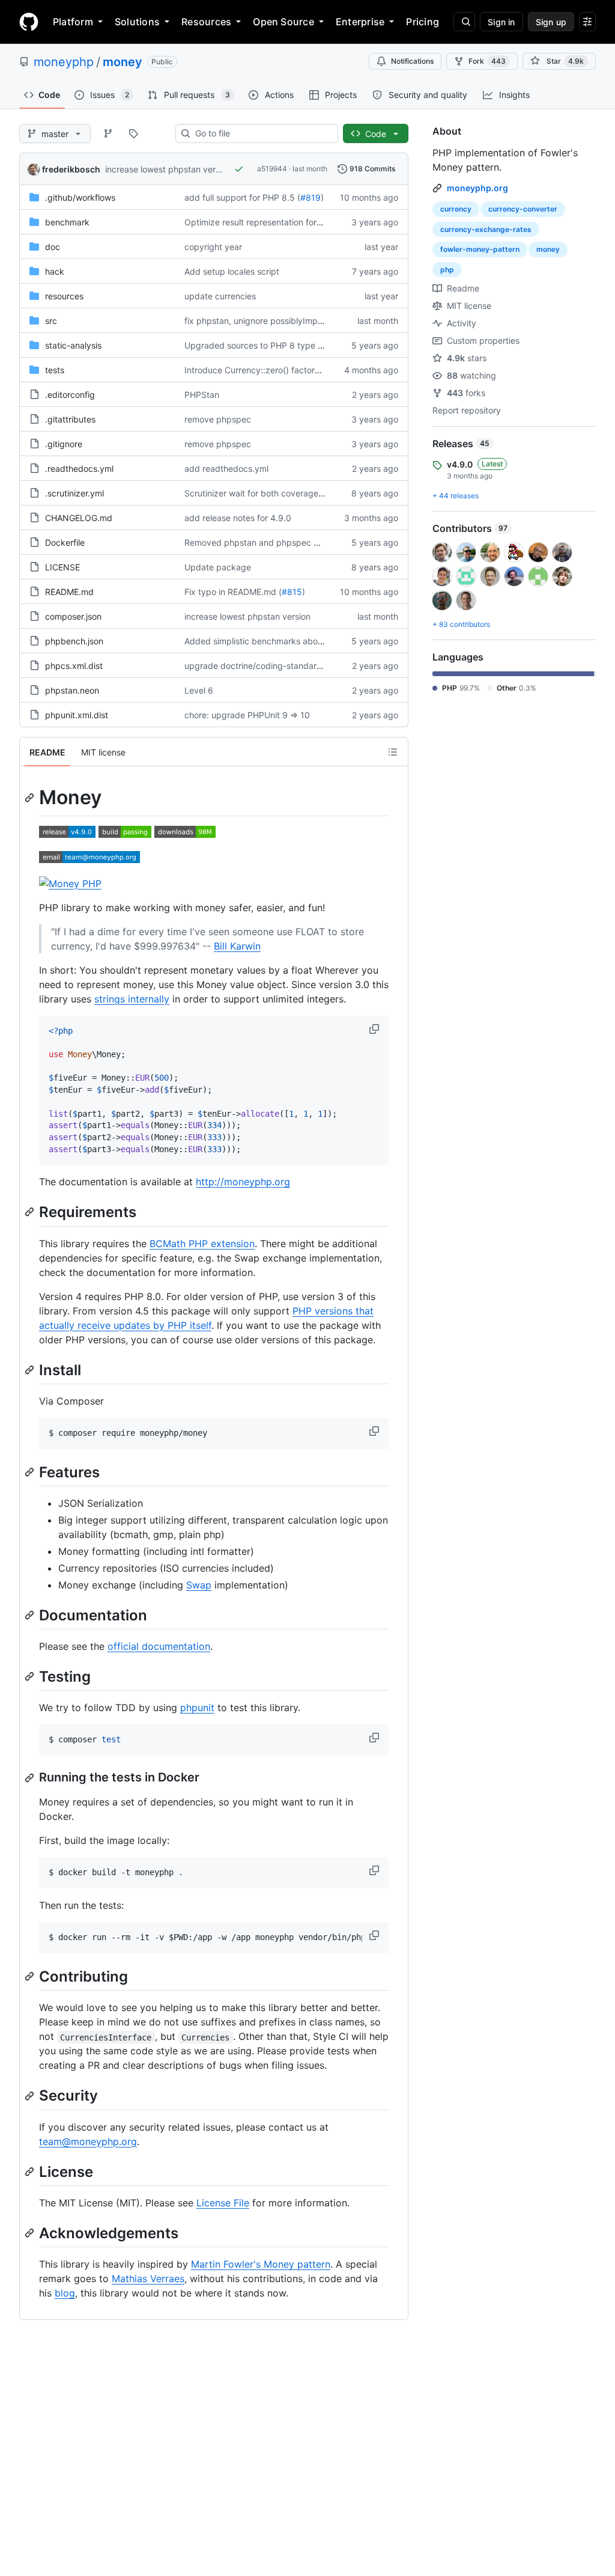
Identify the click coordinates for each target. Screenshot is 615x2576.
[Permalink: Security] (31, 2096)
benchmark (67, 222)
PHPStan (202, 395)
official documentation (159, 1646)
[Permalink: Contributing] (31, 1977)
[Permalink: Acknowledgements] (31, 2233)
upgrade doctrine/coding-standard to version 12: (280, 666)
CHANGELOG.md (79, 518)
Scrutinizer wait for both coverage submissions (276, 493)
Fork (487, 61)
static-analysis (73, 345)
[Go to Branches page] (108, 133)
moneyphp (64, 62)
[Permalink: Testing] (31, 1676)
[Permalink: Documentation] (31, 1615)
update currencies (220, 296)
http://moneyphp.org (243, 1182)
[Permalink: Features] (31, 1472)
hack (55, 271)
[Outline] (393, 752)
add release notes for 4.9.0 (238, 518)
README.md (69, 592)
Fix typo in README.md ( (233, 592)
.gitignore (64, 444)
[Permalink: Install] (31, 1370)
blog (65, 2293)
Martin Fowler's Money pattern (261, 2264)
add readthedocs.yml (226, 469)
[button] (375, 1029)
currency (456, 209)
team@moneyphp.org (88, 2141)
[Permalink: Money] (31, 798)
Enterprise (360, 22)
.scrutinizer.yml (74, 493)
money (123, 62)
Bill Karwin (237, 946)
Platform (73, 22)
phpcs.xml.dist (74, 666)
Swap (199, 1585)
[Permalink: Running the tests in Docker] (31, 1778)
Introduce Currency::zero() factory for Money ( (276, 370)
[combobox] (262, 133)
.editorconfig (70, 395)
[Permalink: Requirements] (31, 1212)
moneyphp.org (477, 188)
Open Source (283, 22)
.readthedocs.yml (79, 469)
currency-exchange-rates (486, 229)
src (51, 321)
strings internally (132, 999)
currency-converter (523, 209)
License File (223, 2203)
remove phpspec (218, 419)
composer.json (73, 616)
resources (64, 296)
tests (55, 370)
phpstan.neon (72, 690)
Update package (218, 567)
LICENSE (62, 567)
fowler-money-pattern (480, 249)
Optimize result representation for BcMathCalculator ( (289, 222)
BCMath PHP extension (202, 1244)
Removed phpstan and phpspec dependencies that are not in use (314, 542)
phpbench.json (74, 641)
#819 (311, 197)
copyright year (213, 247)
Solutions (137, 22)
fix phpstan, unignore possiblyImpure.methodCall (281, 321)
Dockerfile (65, 542)
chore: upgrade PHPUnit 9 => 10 (247, 715)
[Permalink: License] (31, 2172)
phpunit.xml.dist (77, 715)
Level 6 (199, 690)
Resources (206, 22)
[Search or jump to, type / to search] (464, 22)
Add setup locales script (232, 271)
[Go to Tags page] (133, 133)
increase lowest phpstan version (168, 169)
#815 (292, 592)
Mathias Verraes (148, 2278)
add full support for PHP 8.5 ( (242, 197)
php (447, 270)
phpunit (197, 1708)
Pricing (423, 22)
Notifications (412, 61)
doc (53, 247)
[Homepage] (29, 22)
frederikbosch (71, 169)
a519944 (272, 169)
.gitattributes (70, 419)
